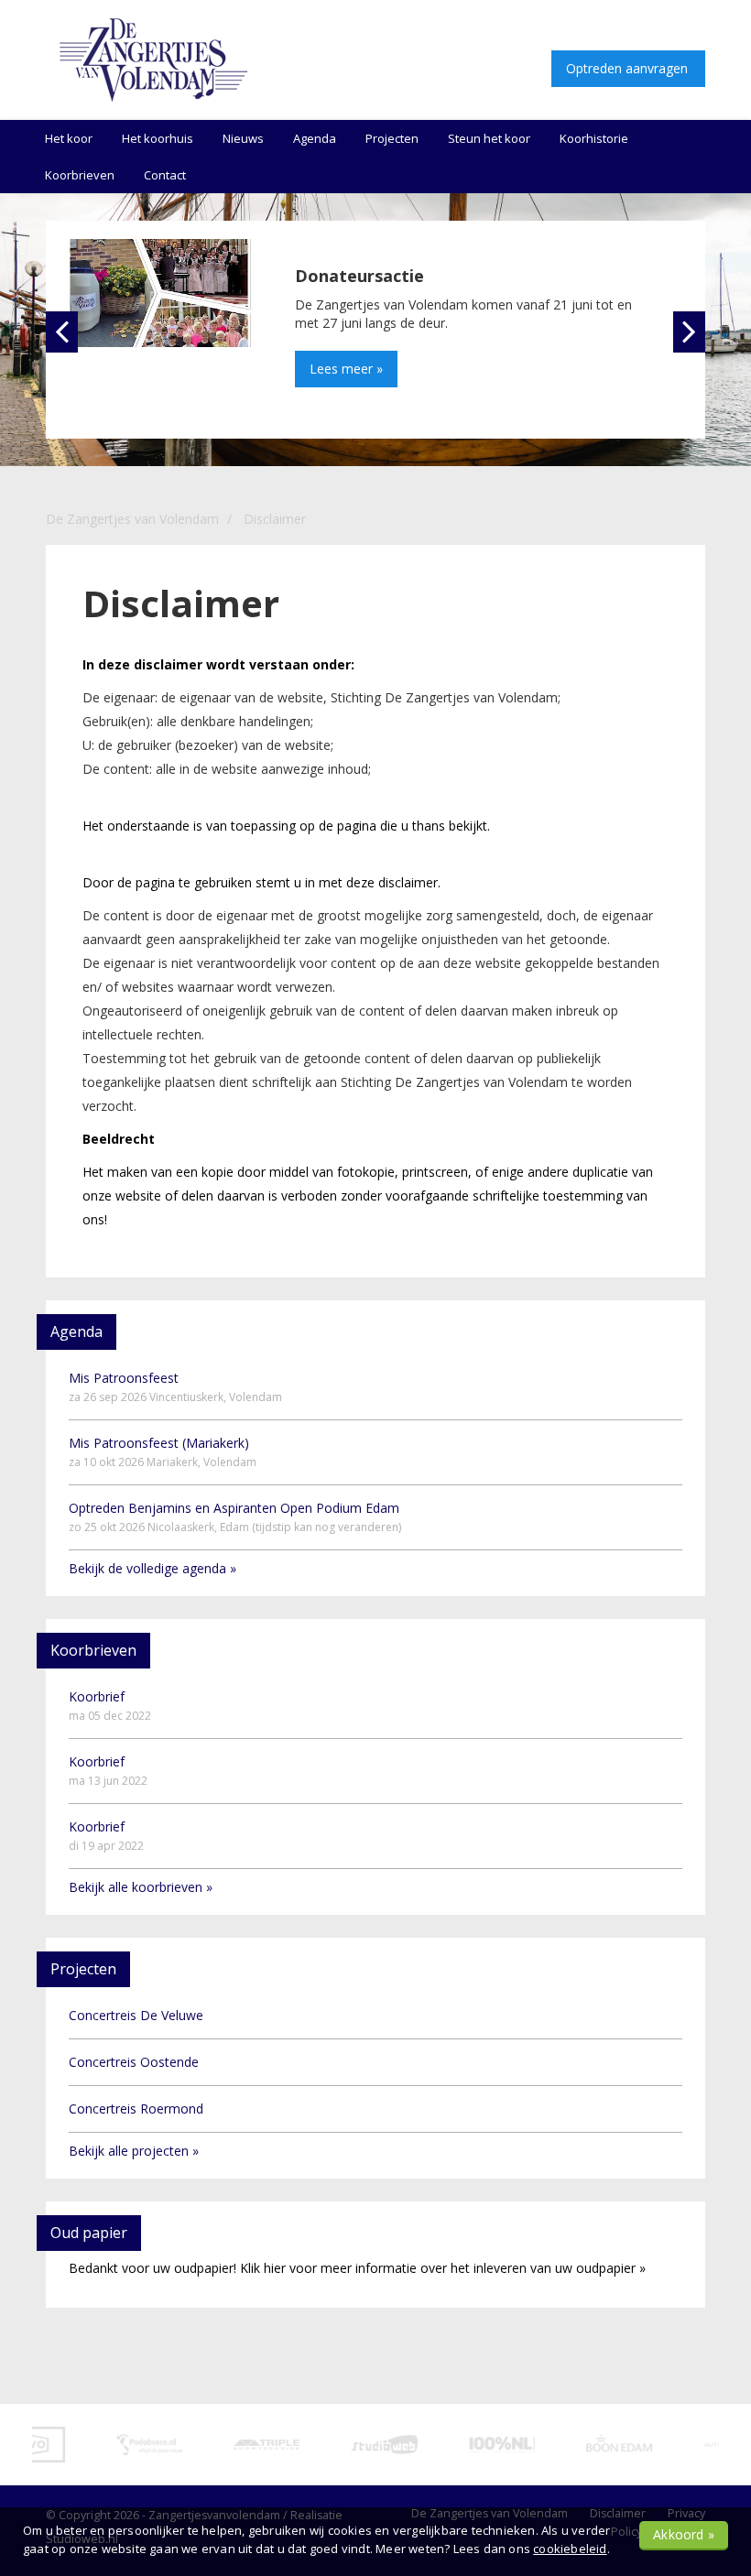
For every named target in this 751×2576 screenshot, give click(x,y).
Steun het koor (489, 138)
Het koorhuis (158, 138)
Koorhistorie (594, 138)
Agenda (315, 138)
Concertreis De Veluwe (136, 2015)
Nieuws (243, 138)
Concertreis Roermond (136, 2109)
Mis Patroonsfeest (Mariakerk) (163, 1452)
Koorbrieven (80, 175)
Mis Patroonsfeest (175, 1387)
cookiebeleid (570, 2549)
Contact (165, 175)
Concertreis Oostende (134, 2062)
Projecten (392, 138)
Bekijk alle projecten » (134, 2151)
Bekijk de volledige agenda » (152, 1568)
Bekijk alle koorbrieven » (141, 1887)
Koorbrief (110, 1706)
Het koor (69, 138)
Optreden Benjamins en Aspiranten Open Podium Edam (235, 1517)
